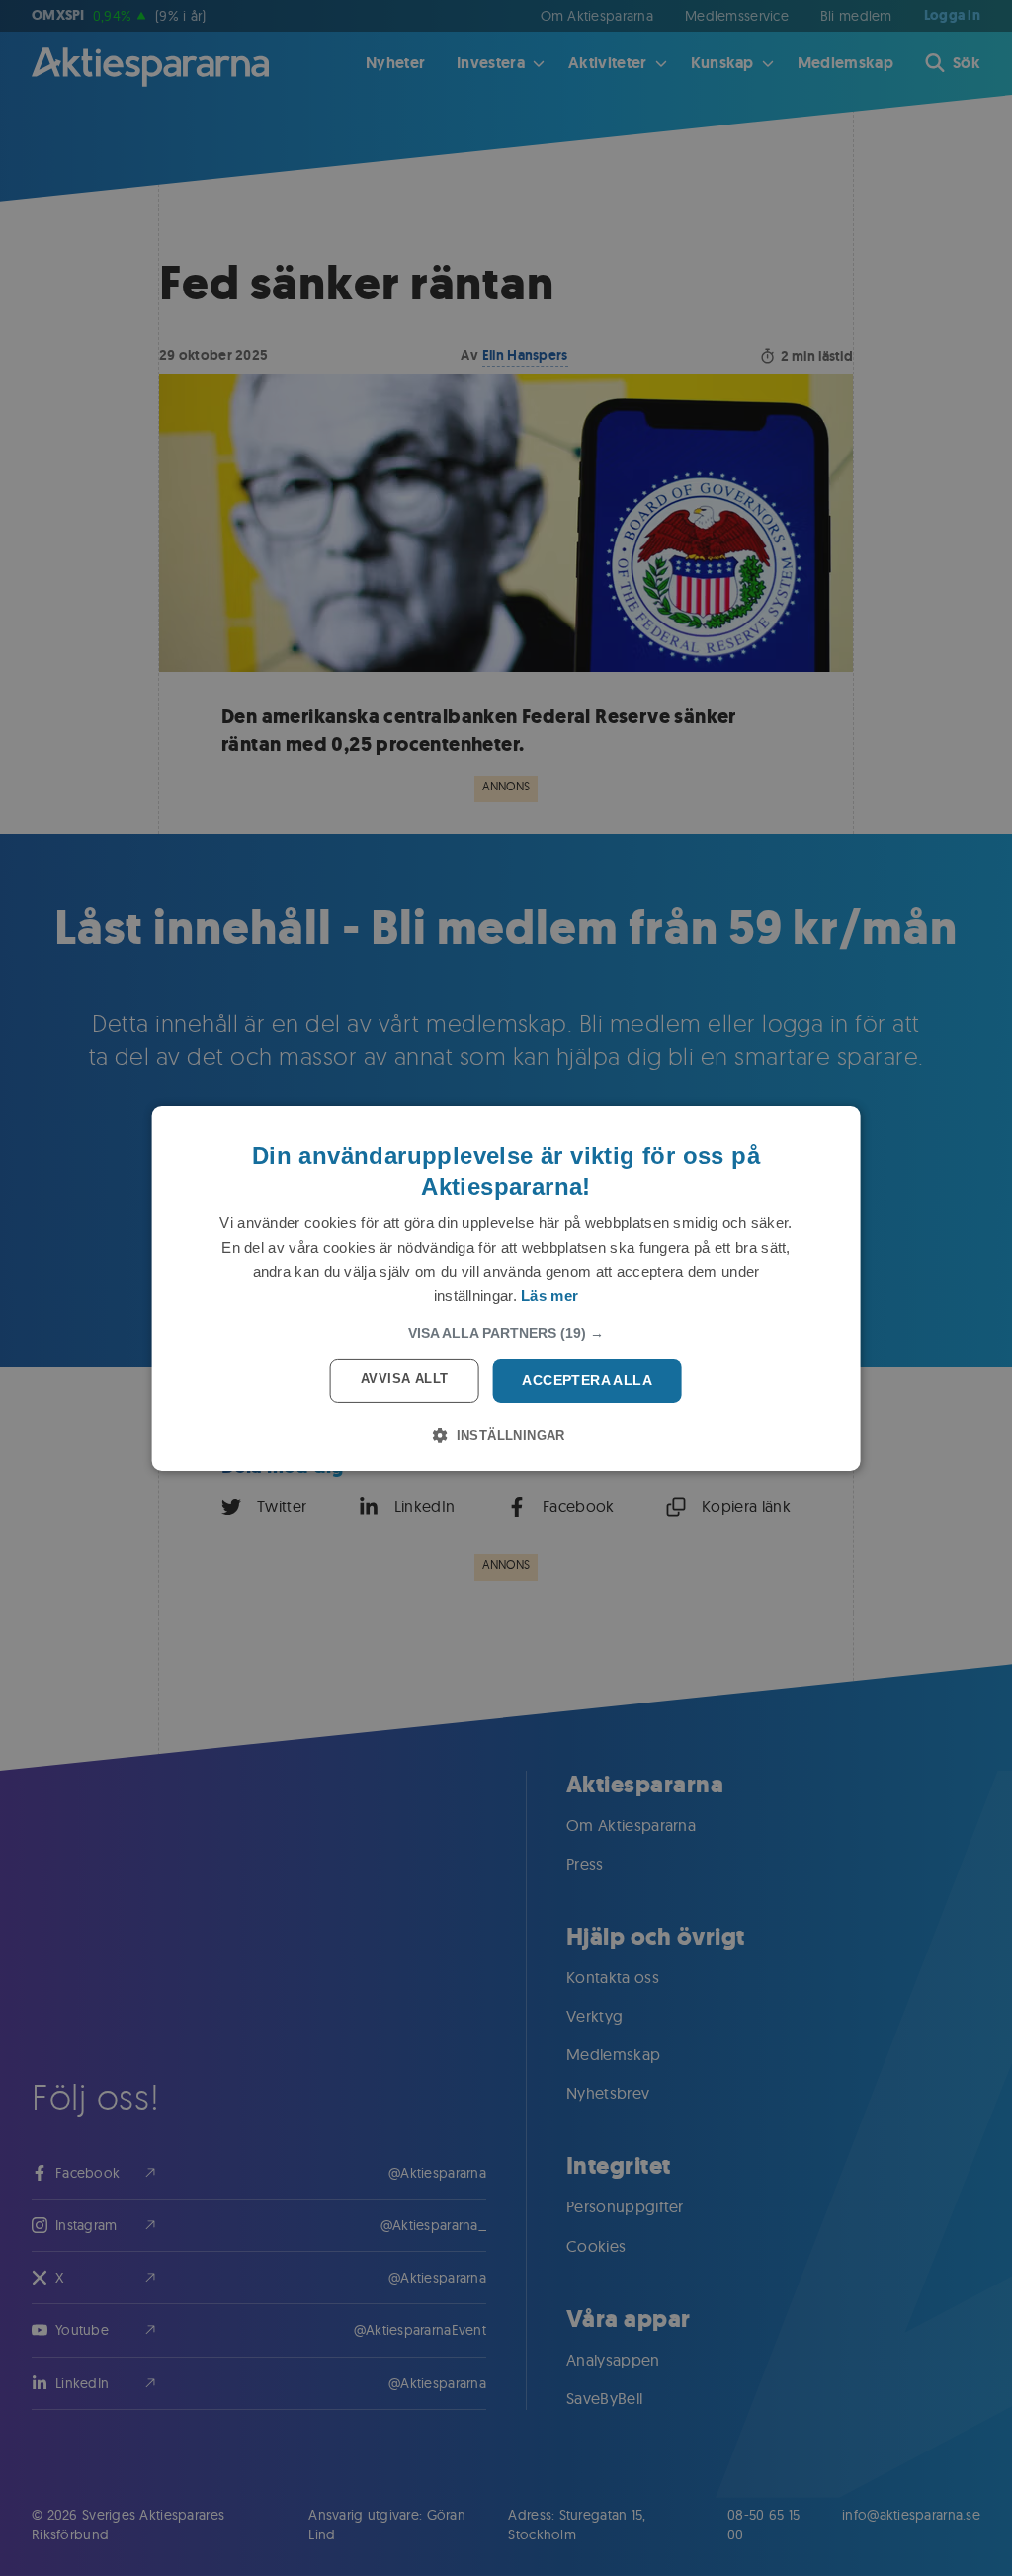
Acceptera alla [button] (587, 1380)
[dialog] (506, 1288)
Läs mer (549, 1296)
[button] (506, 1333)
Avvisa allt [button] (404, 1379)
